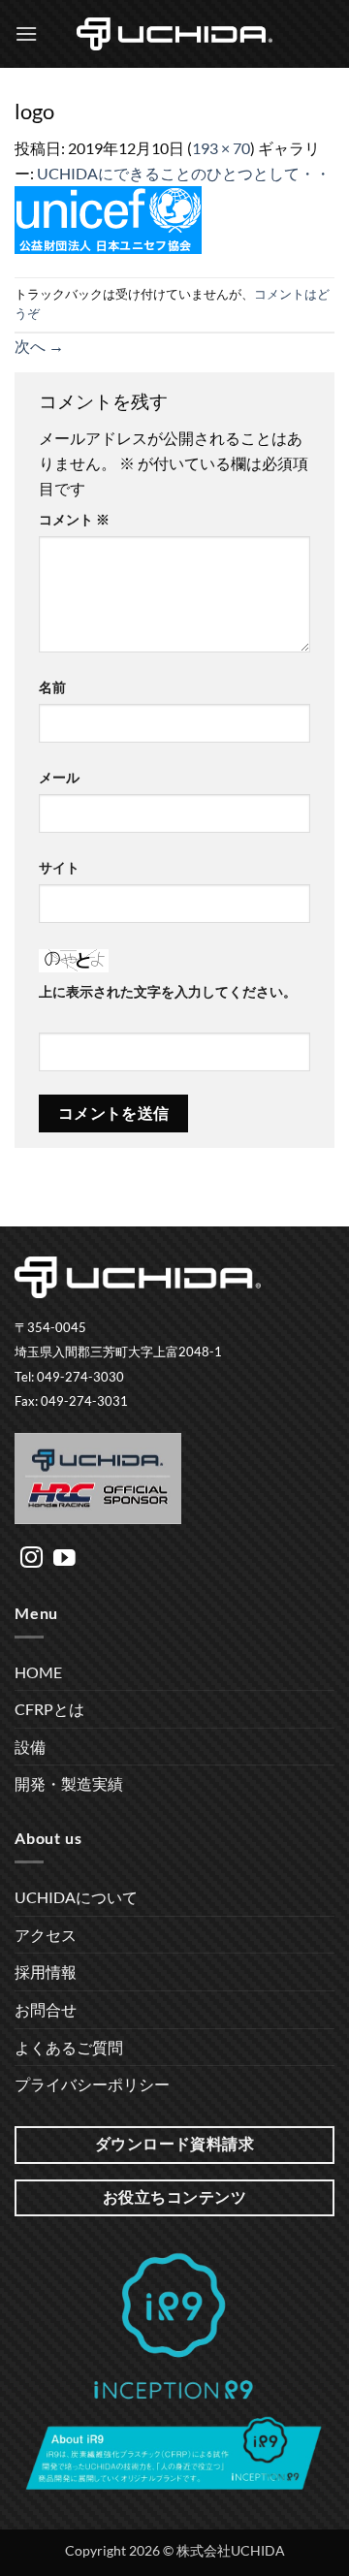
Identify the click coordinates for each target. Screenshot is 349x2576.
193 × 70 (221, 148)
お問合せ (46, 2009)
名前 (52, 687)
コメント (74, 519)
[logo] (108, 218)
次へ (39, 346)
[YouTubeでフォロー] (64, 1559)
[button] (26, 33)
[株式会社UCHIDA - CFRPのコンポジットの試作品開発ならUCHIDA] (174, 34)
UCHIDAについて (76, 1897)
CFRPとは (49, 1709)
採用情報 (46, 1972)
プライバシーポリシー (92, 2084)
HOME (38, 1672)
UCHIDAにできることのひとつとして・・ (184, 173)
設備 (30, 1747)
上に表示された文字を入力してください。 (168, 991)
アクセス (46, 1935)
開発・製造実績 (69, 1783)
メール (59, 777)
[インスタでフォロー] (32, 1559)
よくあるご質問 (69, 2047)
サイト (59, 867)
